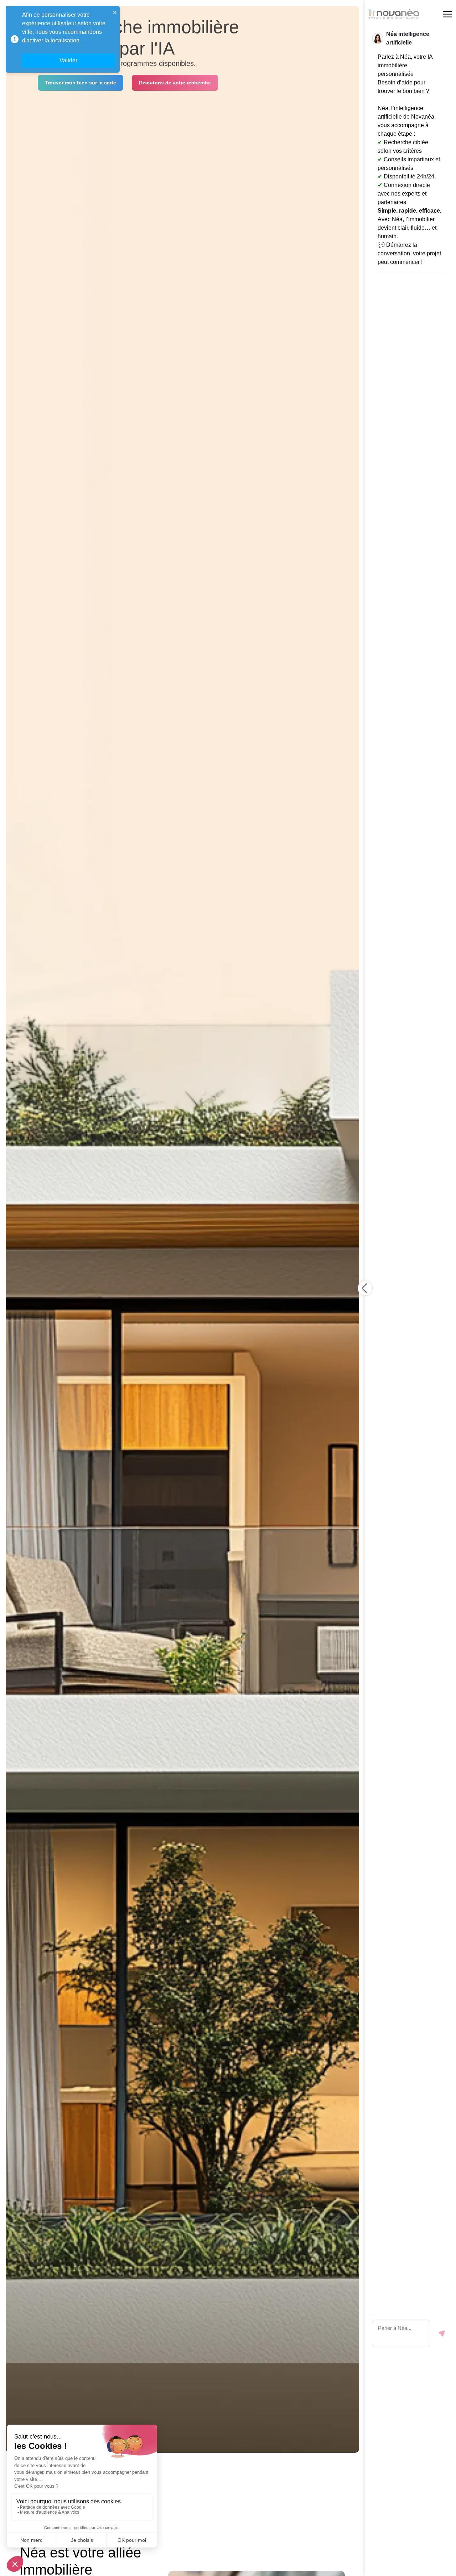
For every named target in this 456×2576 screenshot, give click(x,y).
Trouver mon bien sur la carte (81, 83)
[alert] (63, 39)
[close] (115, 12)
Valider (68, 60)
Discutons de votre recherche (175, 83)
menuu (447, 14)
